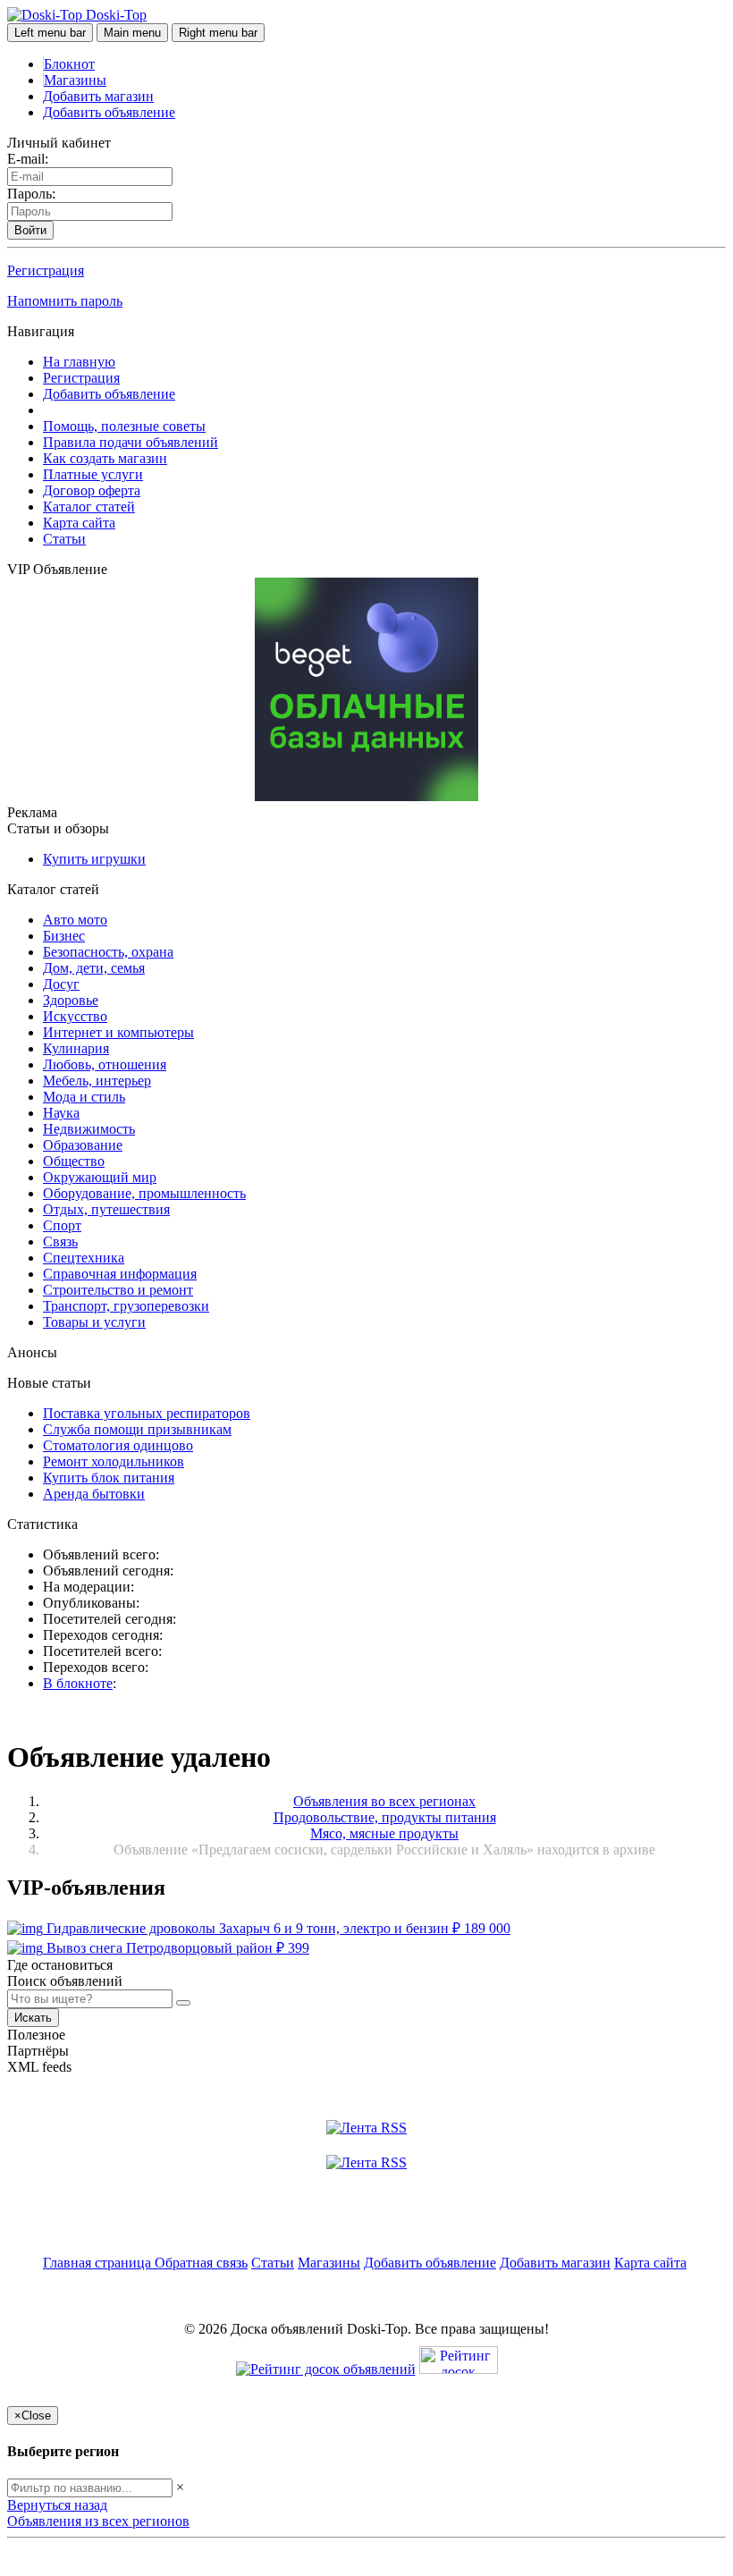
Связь (60, 1242)
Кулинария (76, 1048)
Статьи (64, 539)
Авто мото (75, 920)
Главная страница (99, 2263)
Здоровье (71, 1000)
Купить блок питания (109, 1478)
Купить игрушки (94, 859)
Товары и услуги (94, 1322)
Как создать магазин (105, 458)
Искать (33, 2018)
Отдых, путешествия (106, 1209)
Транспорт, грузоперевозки (126, 1306)
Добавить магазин (98, 96)
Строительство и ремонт (118, 1290)
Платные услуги (93, 474)
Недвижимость (89, 1129)
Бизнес (64, 936)
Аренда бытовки (94, 1494)
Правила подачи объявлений (131, 442)
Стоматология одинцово (118, 1445)
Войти (30, 230)
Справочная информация (120, 1274)
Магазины (75, 80)
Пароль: (31, 194)
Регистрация (46, 270)
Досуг (61, 984)
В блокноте (78, 1683)
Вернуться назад (57, 2505)
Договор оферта (92, 490)
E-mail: (28, 159)
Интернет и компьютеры (118, 1032)
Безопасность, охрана (108, 952)
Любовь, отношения (105, 1064)
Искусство (75, 1016)
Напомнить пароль (65, 301)
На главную (79, 362)
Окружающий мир (100, 1177)
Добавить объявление (109, 112)
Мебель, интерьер (97, 1081)
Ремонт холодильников (114, 1461)
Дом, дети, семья (94, 968)
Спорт (62, 1225)
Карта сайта (79, 523)
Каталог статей (89, 507)
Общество (74, 1161)
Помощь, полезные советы (124, 426)
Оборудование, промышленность (144, 1193)
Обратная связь (201, 2263)
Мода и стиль (84, 1097)
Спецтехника (84, 1258)
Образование (83, 1145)
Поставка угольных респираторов (147, 1413)
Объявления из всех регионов (98, 2521)
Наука (61, 1113)
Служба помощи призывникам (137, 1429)
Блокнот (69, 64)
